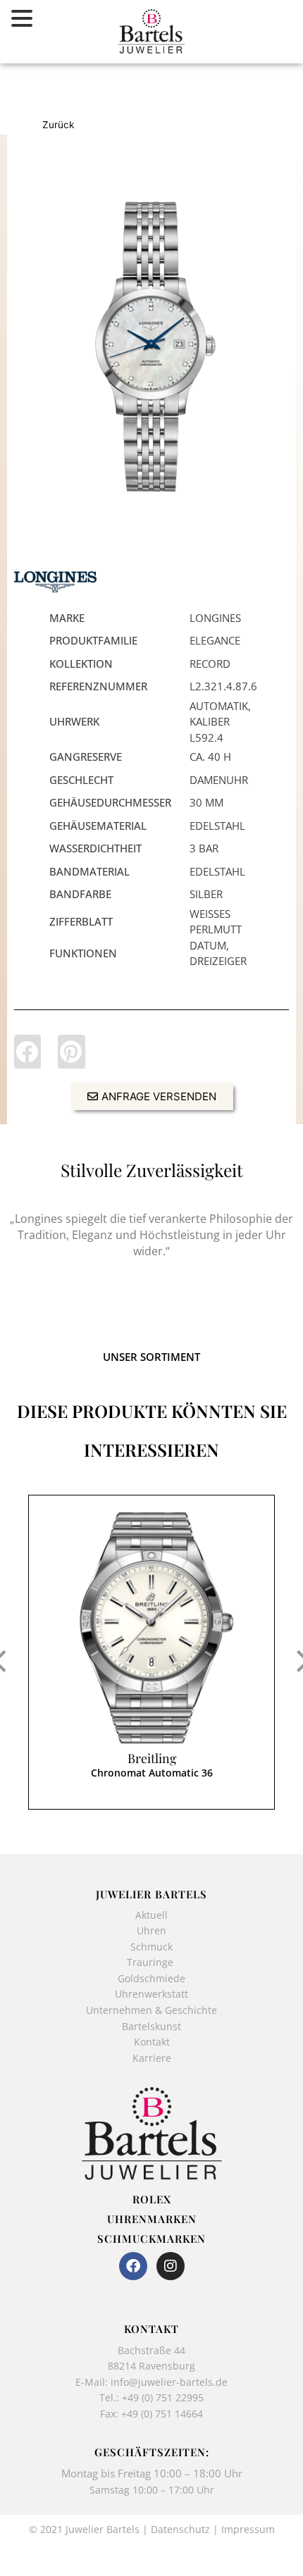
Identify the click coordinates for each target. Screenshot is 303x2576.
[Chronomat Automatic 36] (151, 1628)
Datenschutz (180, 2529)
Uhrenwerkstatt (151, 1994)
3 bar (204, 848)
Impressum (248, 2529)
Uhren (151, 1930)
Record (210, 664)
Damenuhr (219, 780)
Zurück (58, 125)
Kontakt (152, 2042)
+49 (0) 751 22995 (163, 2397)
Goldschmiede (151, 1978)
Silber (206, 894)
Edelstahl (217, 826)
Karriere (152, 2058)
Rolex (152, 2199)
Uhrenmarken (152, 2219)
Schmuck (151, 1947)
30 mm (206, 802)
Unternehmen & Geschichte (151, 2010)
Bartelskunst (151, 2026)
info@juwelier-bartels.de (169, 2382)
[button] (27, 1052)
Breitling (152, 1758)
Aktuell (151, 1915)
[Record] (151, 347)
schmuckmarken (151, 2239)
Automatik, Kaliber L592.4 (220, 722)
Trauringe (151, 1962)
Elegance (215, 640)
